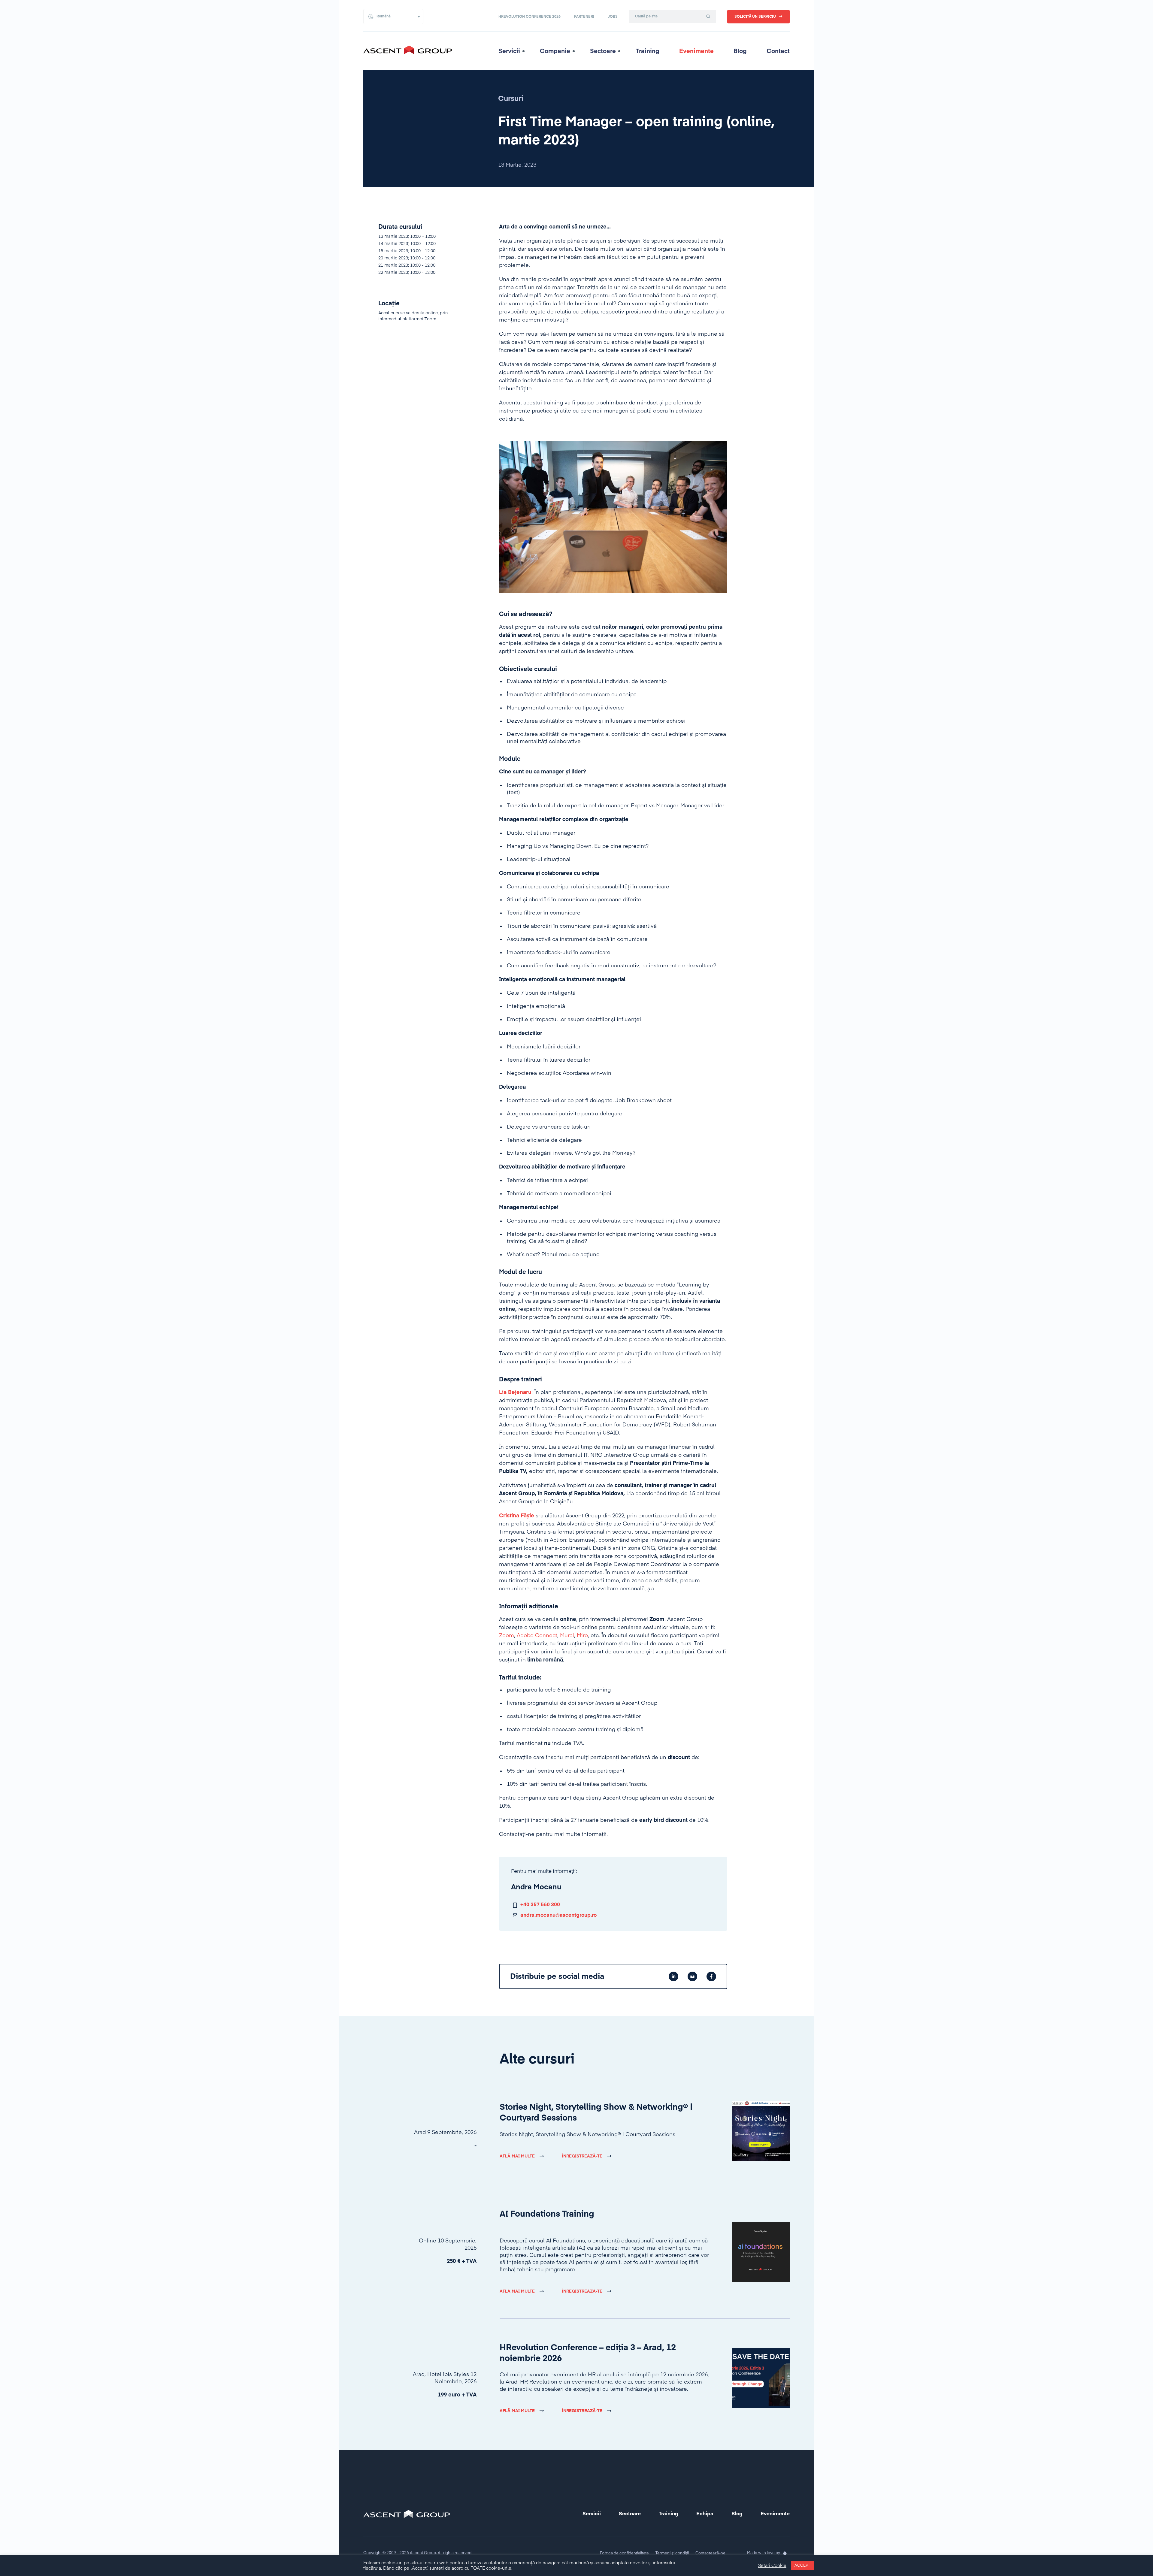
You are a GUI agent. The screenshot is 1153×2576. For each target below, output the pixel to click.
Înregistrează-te (582, 2156)
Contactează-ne (710, 2553)
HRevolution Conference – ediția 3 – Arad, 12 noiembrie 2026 (588, 2353)
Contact (778, 51)
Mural (567, 1636)
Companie (555, 51)
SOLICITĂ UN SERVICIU (755, 17)
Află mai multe (517, 2156)
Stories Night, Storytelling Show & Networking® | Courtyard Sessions (596, 2113)
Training (648, 51)
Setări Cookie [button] (772, 2566)
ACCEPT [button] (802, 2566)
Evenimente (696, 51)
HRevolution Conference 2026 (530, 17)
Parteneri (584, 17)
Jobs (613, 17)
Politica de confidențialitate (624, 2553)
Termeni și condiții (672, 2553)
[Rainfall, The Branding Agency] (785, 2553)
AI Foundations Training (547, 2214)
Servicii (509, 51)
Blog (740, 51)
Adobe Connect (537, 1636)
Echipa (705, 2514)
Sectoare (603, 51)
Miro (582, 1636)
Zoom (507, 1636)
